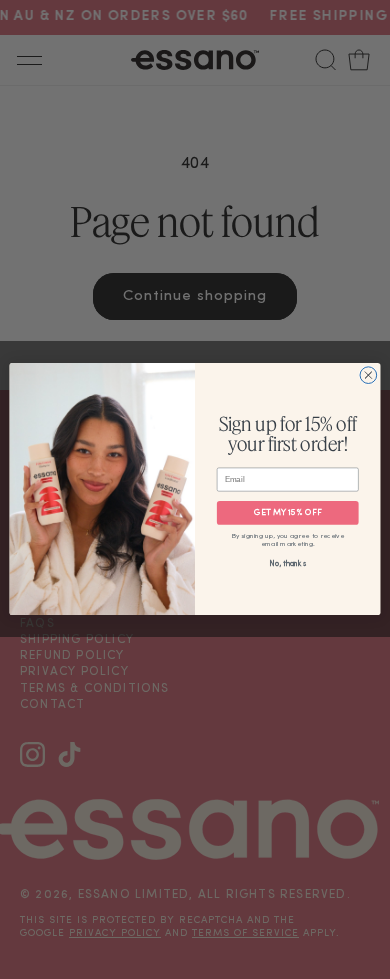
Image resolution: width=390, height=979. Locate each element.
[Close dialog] (368, 375)
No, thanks (287, 565)
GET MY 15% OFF (288, 513)
